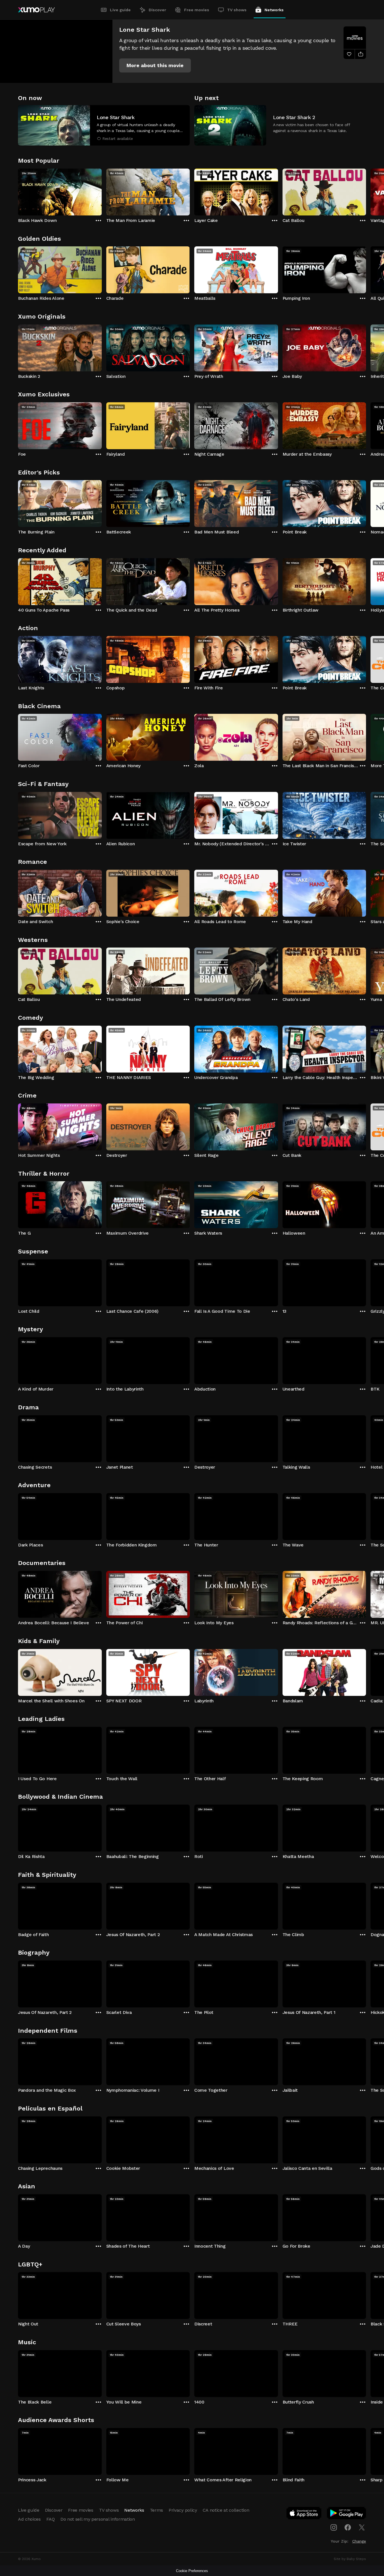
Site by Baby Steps (350, 2559)
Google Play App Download (347, 2514)
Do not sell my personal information (98, 2519)
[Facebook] (348, 2527)
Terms (156, 2510)
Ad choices (29, 2519)
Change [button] (359, 2541)
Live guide (120, 10)
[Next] (366, 191)
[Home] (36, 10)
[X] (362, 2527)
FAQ (51, 2519)
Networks (274, 10)
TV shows (237, 10)
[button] (155, 65)
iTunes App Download (304, 2514)
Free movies (197, 10)
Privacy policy (183, 2510)
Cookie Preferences (192, 2571)
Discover (157, 10)
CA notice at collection (226, 2510)
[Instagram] (334, 2527)
